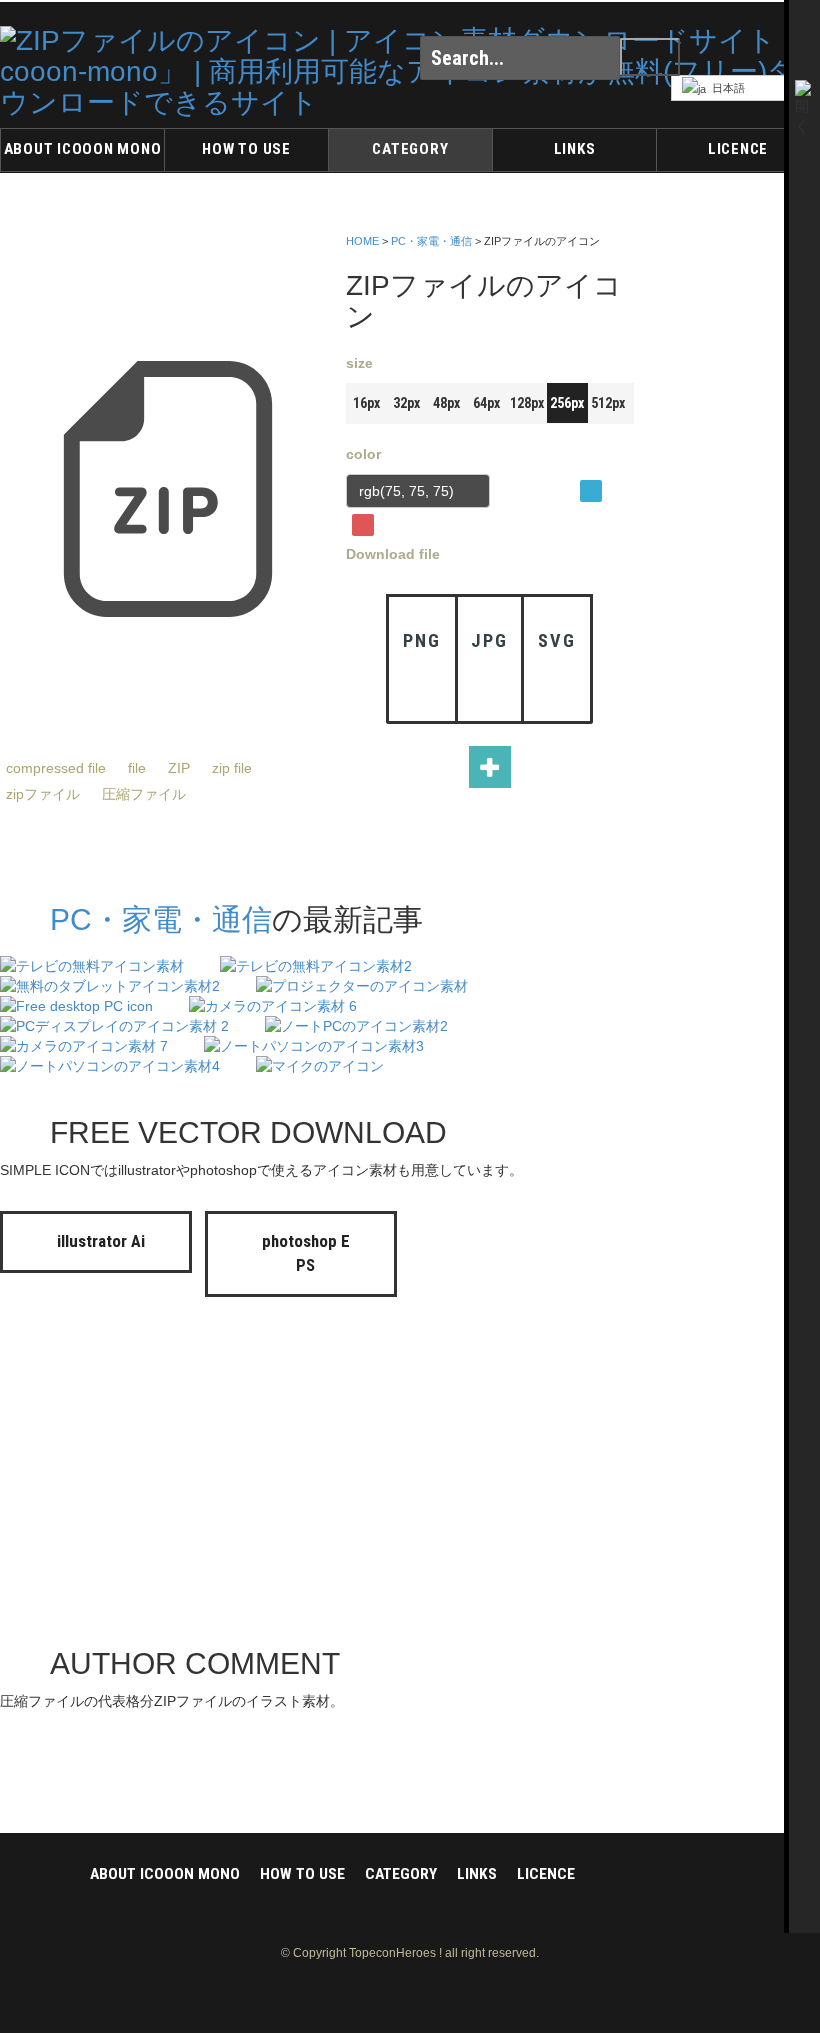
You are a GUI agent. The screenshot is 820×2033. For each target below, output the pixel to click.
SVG (556, 640)
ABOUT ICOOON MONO (83, 149)
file (137, 768)
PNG (421, 640)
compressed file (56, 768)
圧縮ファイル (144, 794)
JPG (489, 640)
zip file (232, 768)
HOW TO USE (246, 149)
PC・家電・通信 (431, 241)
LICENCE (738, 149)
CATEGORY (410, 149)
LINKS (575, 149)
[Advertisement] (740, 529)
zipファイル (43, 794)
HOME (362, 241)
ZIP (179, 768)
